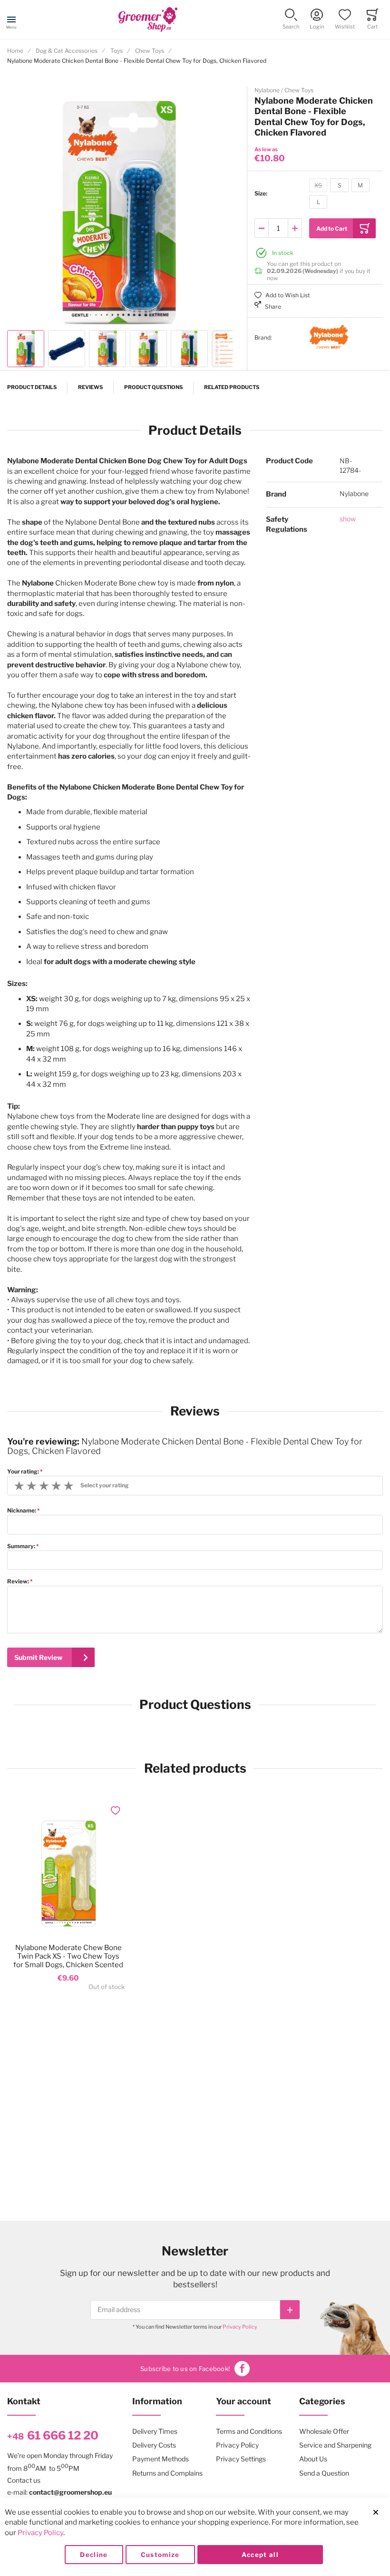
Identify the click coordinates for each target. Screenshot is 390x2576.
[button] (291, 20)
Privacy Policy (240, 2327)
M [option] (360, 185)
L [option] (318, 202)
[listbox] (341, 195)
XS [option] (318, 185)
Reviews (90, 387)
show (348, 519)
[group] (315, 194)
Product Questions (153, 387)
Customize (160, 2555)
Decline (94, 2555)
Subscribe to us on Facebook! (185, 2369)
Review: (18, 1581)
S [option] (340, 185)
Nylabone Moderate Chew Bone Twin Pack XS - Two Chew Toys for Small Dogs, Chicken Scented (68, 1956)
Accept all (260, 2555)
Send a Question (324, 2473)
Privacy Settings (241, 2459)
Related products (232, 387)
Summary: (21, 1546)
